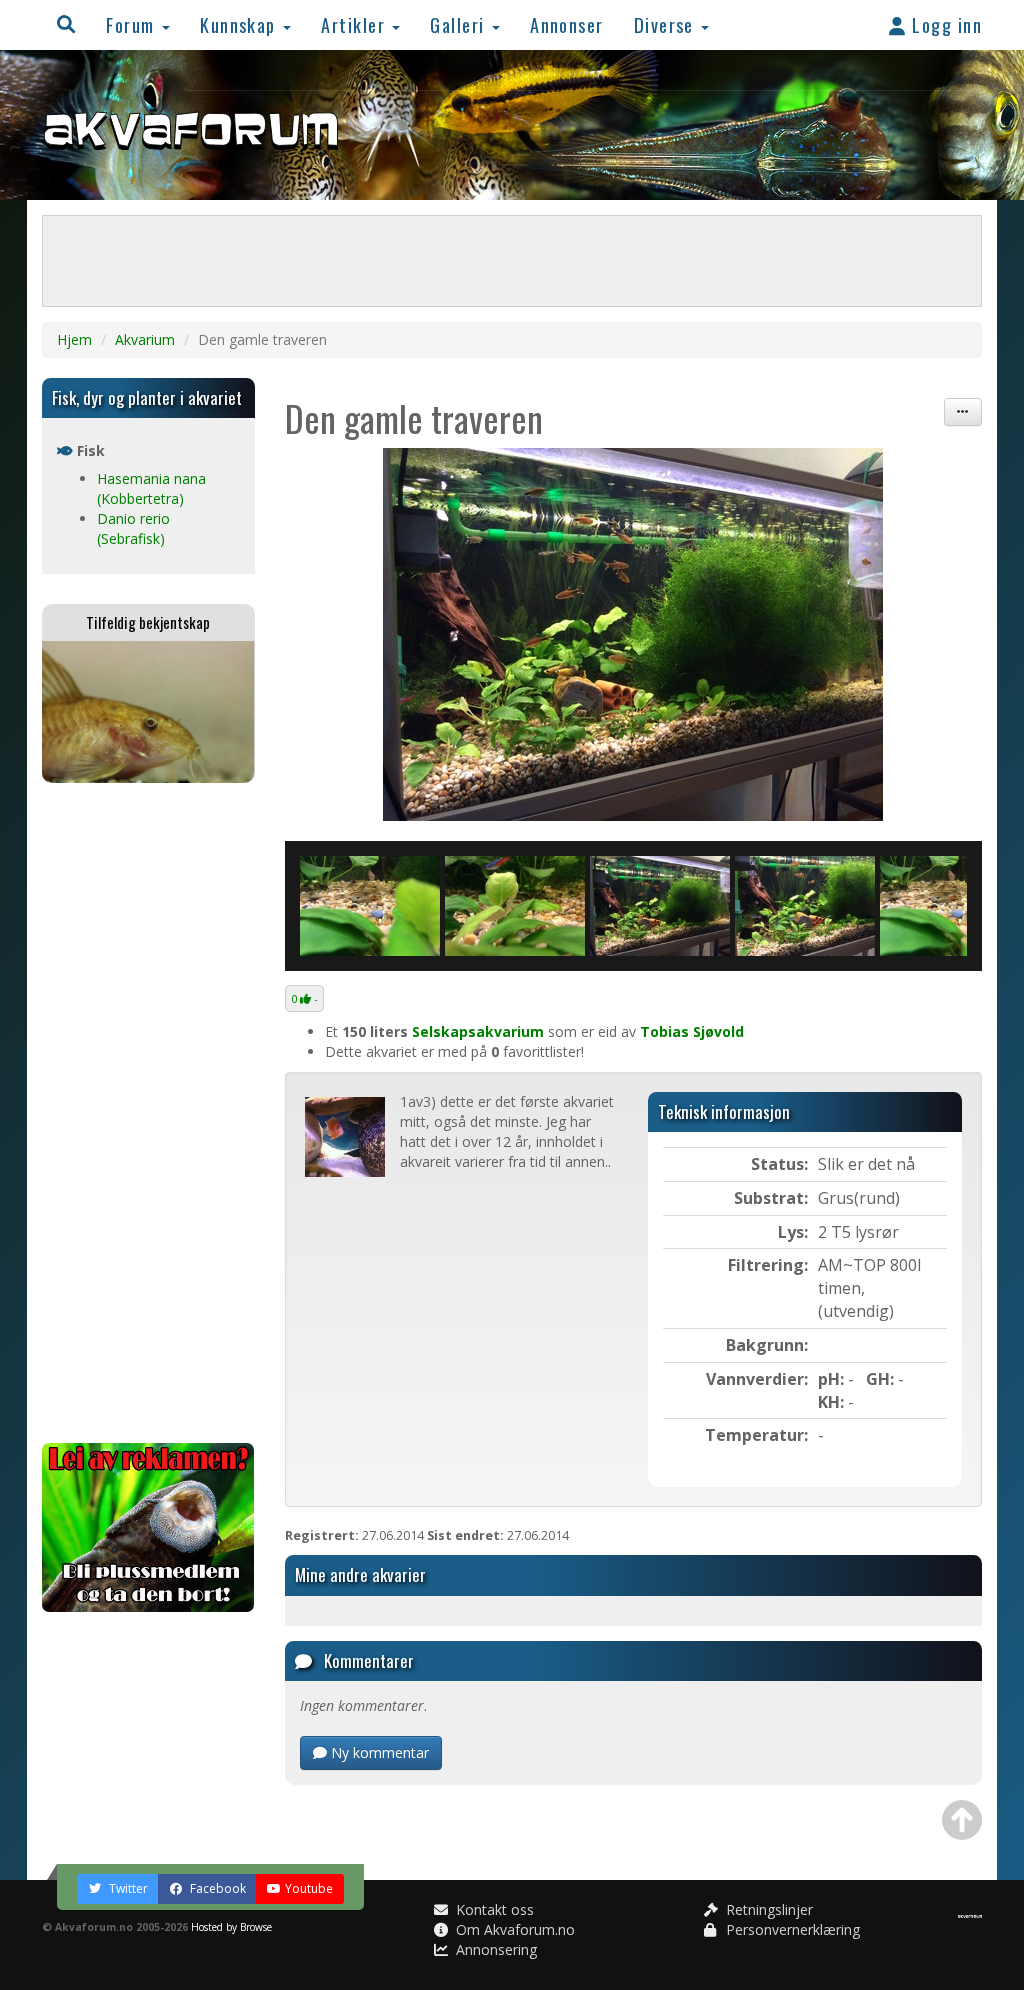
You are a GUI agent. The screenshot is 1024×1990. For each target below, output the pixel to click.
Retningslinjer (767, 1909)
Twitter (127, 1888)
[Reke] (515, 906)
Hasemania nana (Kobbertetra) (151, 488)
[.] (634, 634)
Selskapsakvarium (478, 1031)
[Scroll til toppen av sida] (962, 1820)
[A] (805, 906)
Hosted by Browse (231, 1927)
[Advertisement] (148, 1113)
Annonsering (494, 1949)
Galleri (460, 24)
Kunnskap (240, 24)
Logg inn (944, 24)
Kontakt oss (493, 1909)
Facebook (216, 1888)
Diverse (667, 24)
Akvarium (145, 339)
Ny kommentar (378, 1752)
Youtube (309, 1888)
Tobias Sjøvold (692, 1031)
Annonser (567, 24)
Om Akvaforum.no (513, 1929)
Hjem (74, 339)
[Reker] (370, 906)
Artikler (355, 24)
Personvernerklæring (791, 1929)
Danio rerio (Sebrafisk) (133, 528)
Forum (133, 24)
